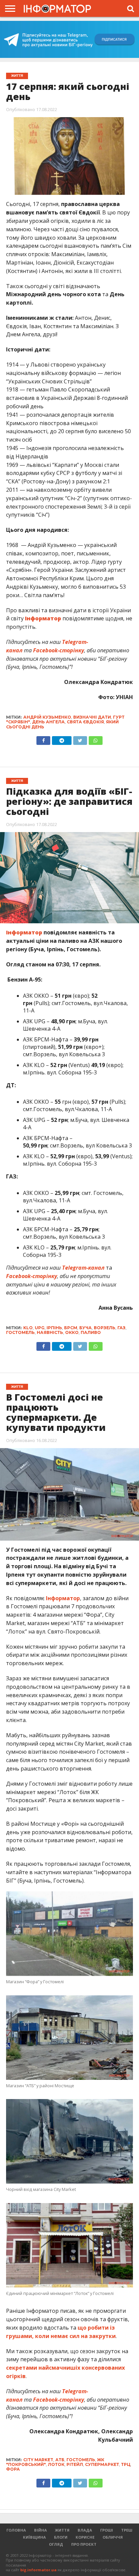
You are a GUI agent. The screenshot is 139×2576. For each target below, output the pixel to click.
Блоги (61, 2537)
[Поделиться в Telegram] (62, 1345)
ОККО (72, 1332)
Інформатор (63, 1598)
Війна (40, 2530)
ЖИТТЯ (62, 2530)
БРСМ (71, 1328)
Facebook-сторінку (32, 1276)
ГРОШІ (107, 2530)
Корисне (85, 2537)
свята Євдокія (85, 722)
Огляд (56, 2544)
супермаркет (102, 2464)
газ (121, 1328)
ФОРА (13, 2469)
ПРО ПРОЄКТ (84, 2544)
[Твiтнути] (80, 739)
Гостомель (20, 1332)
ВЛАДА (85, 2530)
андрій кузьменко (47, 717)
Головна (16, 2530)
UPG (40, 1328)
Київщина (34, 2537)
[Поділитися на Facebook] (43, 739)
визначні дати (92, 717)
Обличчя (113, 2537)
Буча (86, 1328)
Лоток (56, 2464)
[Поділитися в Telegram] (62, 739)
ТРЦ (126, 2464)
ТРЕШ (127, 2530)
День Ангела (48, 722)
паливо (91, 1332)
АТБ (60, 2460)
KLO (28, 1328)
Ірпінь (54, 1328)
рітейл (75, 2464)
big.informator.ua (38, 2570)
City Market (38, 2460)
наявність (50, 1332)
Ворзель (105, 1328)
